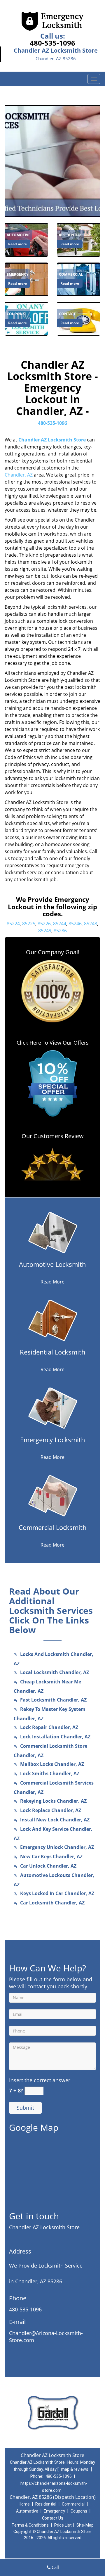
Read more (17, 244)
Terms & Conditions (30, 2525)
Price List (63, 2525)
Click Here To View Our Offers (53, 1043)
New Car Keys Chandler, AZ (51, 1856)
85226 (44, 924)
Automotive (27, 2511)
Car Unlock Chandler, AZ (48, 1866)
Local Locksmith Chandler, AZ (55, 1672)
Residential (46, 2504)
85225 (29, 924)
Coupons (79, 2511)
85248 (91, 924)
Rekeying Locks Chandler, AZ (53, 1801)
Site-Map (85, 2525)
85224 (13, 924)
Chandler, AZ (19, 475)
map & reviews (75, 2469)
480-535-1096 (52, 43)
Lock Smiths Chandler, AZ (50, 1773)
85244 (60, 924)
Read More (52, 1282)
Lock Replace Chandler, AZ (51, 1810)
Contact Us (53, 2518)
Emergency (54, 2511)
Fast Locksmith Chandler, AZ (53, 1700)
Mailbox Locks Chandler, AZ (52, 1764)
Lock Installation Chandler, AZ (55, 1737)
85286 (60, 931)
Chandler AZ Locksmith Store (52, 440)
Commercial (73, 2504)
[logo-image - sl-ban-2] (52, 161)
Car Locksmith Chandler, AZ (52, 1903)
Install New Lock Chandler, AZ (55, 1820)
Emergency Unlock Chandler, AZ (57, 1847)
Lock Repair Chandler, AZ (49, 1727)
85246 (75, 924)
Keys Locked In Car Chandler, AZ (57, 1893)
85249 (45, 931)
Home (24, 2504)
